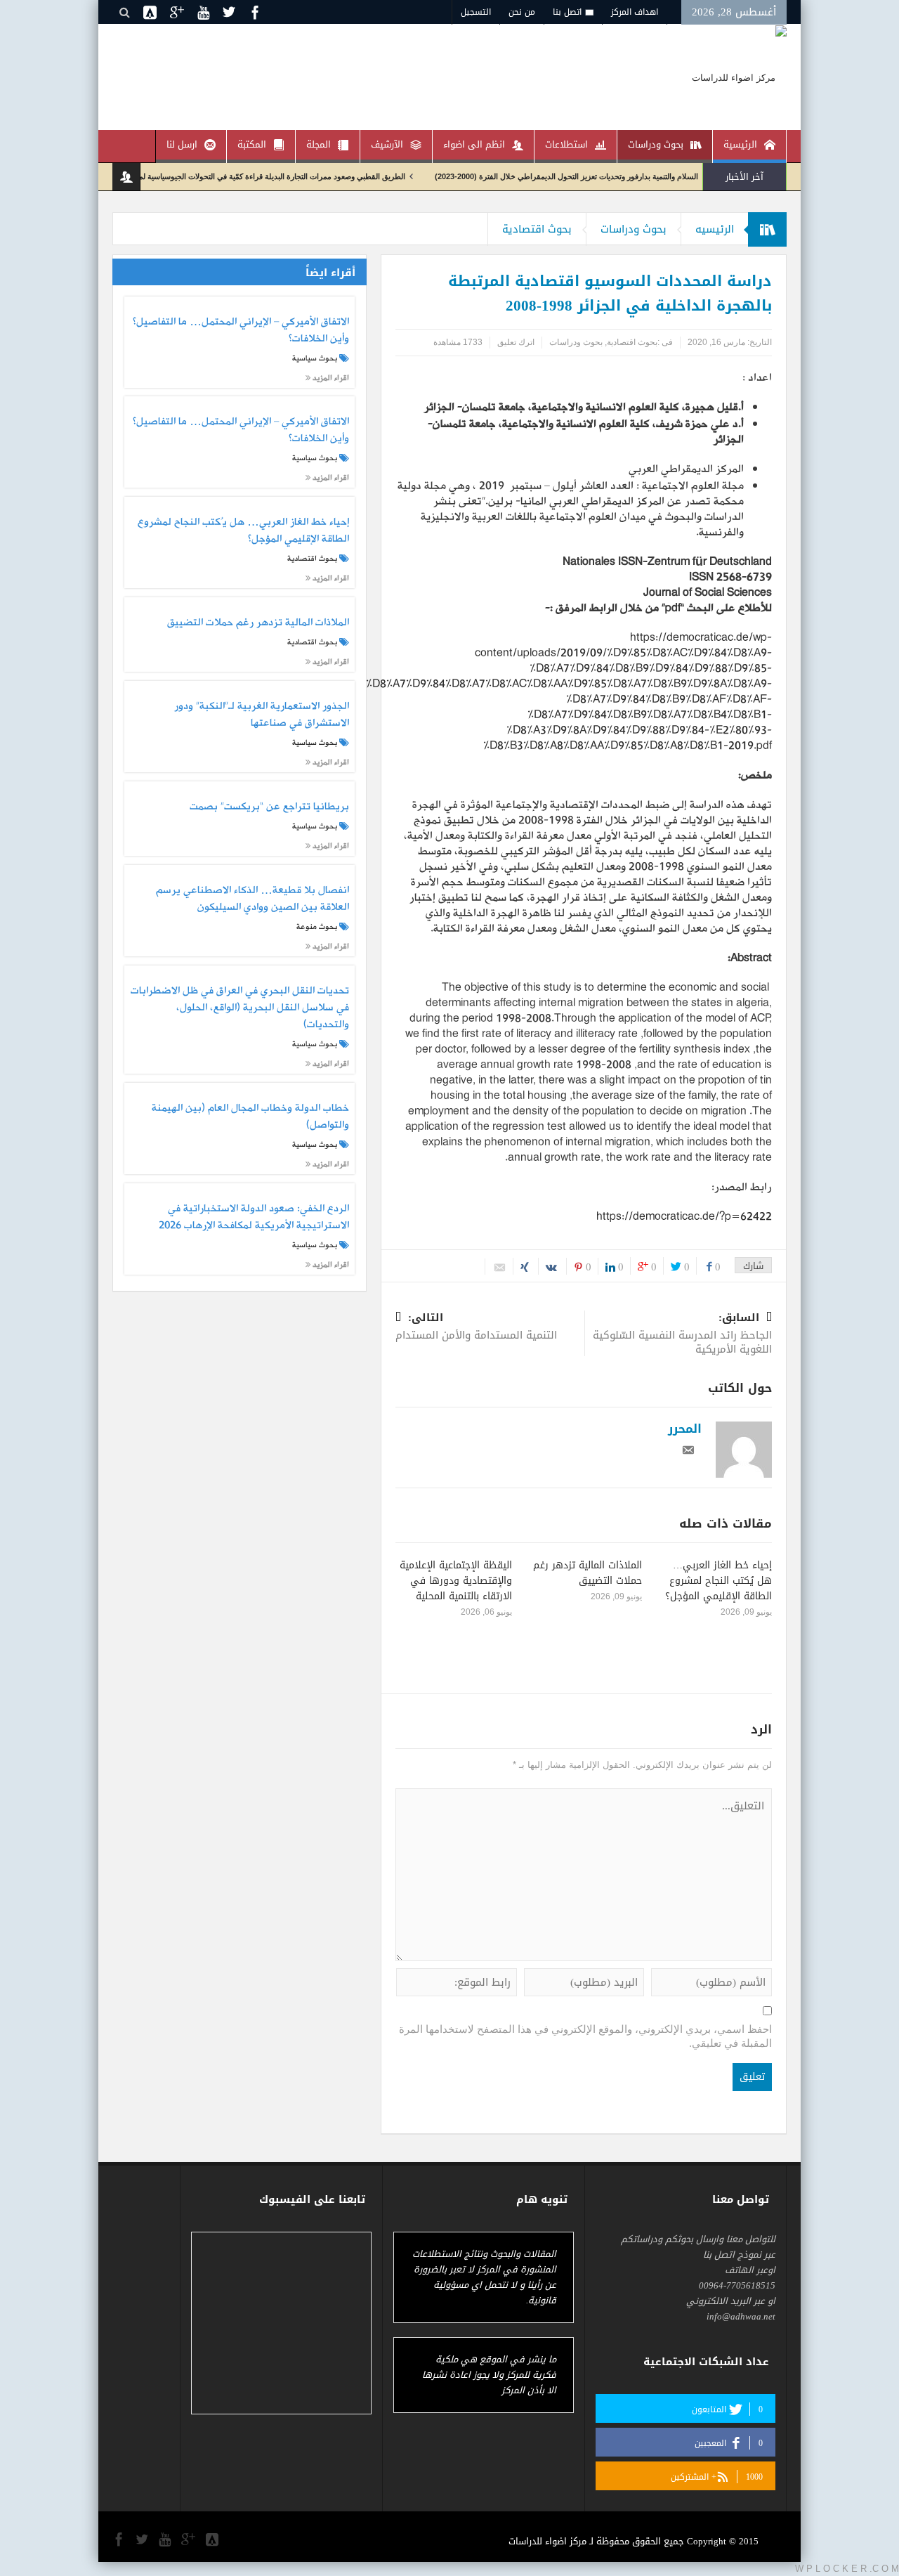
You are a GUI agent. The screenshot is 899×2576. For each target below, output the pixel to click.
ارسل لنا (182, 144)
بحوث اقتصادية (537, 229)
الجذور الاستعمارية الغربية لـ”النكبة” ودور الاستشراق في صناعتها (261, 715)
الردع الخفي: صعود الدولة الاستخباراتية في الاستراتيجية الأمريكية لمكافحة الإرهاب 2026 (254, 1218)
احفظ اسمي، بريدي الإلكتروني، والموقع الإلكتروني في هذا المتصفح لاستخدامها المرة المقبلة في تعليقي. (585, 2036)
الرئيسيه (715, 229)
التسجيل (476, 12)
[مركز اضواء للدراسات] (739, 77)
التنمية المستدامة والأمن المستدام (476, 1328)
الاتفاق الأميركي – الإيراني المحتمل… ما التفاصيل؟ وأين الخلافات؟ (241, 331)
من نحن (522, 12)
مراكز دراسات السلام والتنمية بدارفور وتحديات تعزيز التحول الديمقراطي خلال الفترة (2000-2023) (644, 176)
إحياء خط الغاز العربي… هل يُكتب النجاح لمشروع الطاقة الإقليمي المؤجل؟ (718, 1581)
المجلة (319, 144)
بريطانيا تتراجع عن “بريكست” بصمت (269, 807)
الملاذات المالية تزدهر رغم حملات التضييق (588, 1573)
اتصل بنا (567, 12)
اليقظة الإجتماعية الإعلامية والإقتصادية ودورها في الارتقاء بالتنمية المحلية (456, 1581)
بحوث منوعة (317, 927)
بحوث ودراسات (656, 144)
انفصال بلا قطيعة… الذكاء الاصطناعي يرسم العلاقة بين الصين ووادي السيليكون (252, 899)
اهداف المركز (635, 12)
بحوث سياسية (315, 358)
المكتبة (252, 144)
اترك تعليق (516, 342)
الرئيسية (740, 144)
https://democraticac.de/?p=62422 (684, 1217)
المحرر (685, 1429)
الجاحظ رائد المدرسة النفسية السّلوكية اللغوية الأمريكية (682, 1335)
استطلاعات (566, 144)
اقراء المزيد (330, 378)
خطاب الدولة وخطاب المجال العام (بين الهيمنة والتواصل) (250, 1117)
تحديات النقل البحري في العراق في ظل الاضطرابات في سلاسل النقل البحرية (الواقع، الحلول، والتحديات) (239, 1008)
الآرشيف (387, 144)
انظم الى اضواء (474, 144)
